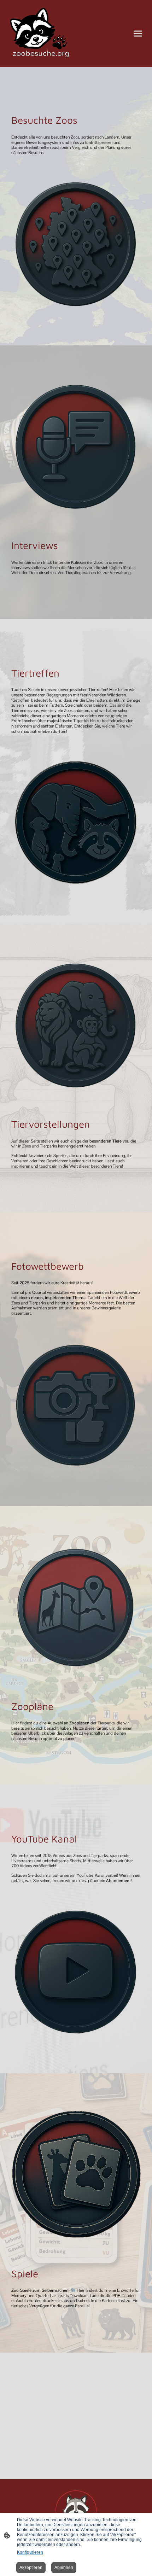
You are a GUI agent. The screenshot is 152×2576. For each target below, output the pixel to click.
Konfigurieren (30, 2552)
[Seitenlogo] (41, 34)
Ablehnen (64, 2568)
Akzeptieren (31, 2568)
